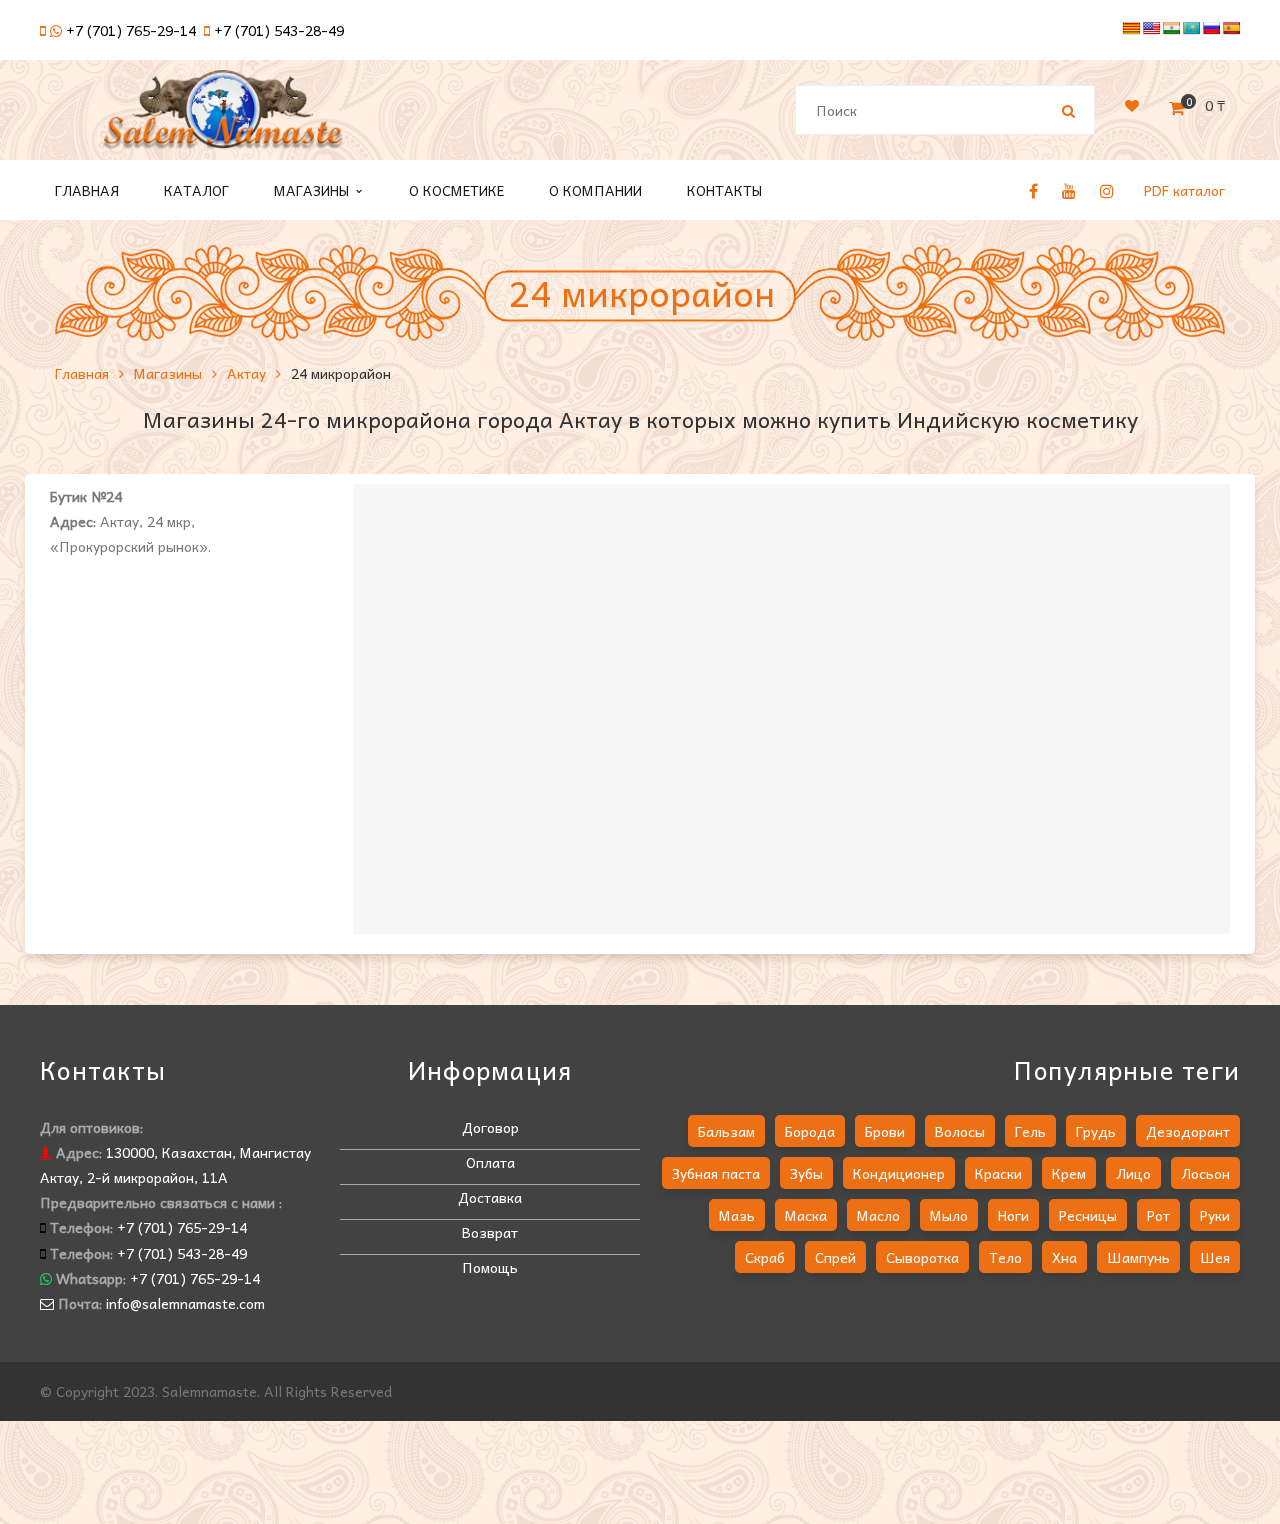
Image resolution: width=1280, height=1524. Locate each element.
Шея (1215, 1257)
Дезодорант (1188, 1131)
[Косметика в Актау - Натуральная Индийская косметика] (223, 118)
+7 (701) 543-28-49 (279, 30)
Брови (885, 1131)
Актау (246, 373)
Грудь (1096, 1131)
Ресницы (1088, 1215)
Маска (806, 1215)
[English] (1151, 28)
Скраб (765, 1257)
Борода (810, 1131)
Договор (490, 1127)
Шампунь (1138, 1257)
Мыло (949, 1215)
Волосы (960, 1131)
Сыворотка (922, 1257)
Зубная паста (716, 1173)
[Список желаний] (1132, 105)
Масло (878, 1215)
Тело (1005, 1257)
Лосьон (1205, 1173)
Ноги (1013, 1215)
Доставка (490, 1197)
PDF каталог (1184, 190)
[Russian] (1211, 28)
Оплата (490, 1162)
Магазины (168, 373)
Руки (1215, 1215)
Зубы (806, 1173)
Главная (82, 373)
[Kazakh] (1191, 28)
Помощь (490, 1267)
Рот (1158, 1215)
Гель (1030, 1131)
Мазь (737, 1215)
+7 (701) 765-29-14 (131, 30)
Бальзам (726, 1131)
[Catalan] (1131, 28)
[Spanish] (1231, 28)
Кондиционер (899, 1173)
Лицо (1133, 1173)
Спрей (835, 1257)
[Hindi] (1171, 28)
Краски (998, 1173)
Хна (1064, 1257)
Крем (1069, 1173)
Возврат (490, 1232)
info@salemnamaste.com (185, 1303)
